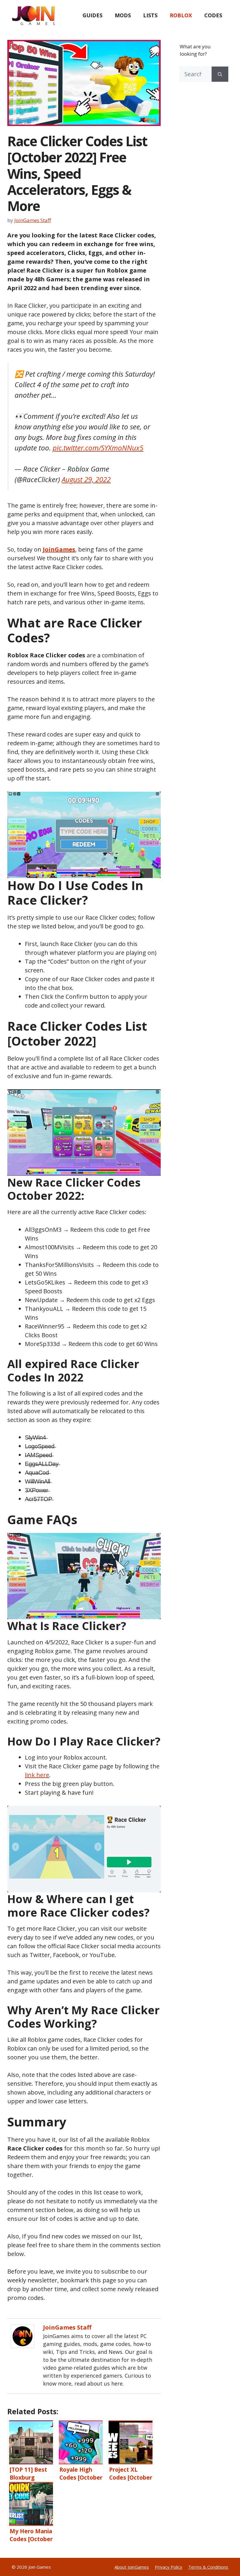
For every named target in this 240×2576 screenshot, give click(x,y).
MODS (123, 15)
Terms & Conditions (208, 2567)
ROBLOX (181, 15)
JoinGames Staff (67, 2327)
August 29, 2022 (86, 479)
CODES (213, 15)
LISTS (150, 15)
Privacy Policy (169, 2567)
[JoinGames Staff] (23, 2346)
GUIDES (92, 15)
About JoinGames (132, 2567)
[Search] (220, 74)
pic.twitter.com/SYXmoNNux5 (98, 448)
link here (37, 1775)
